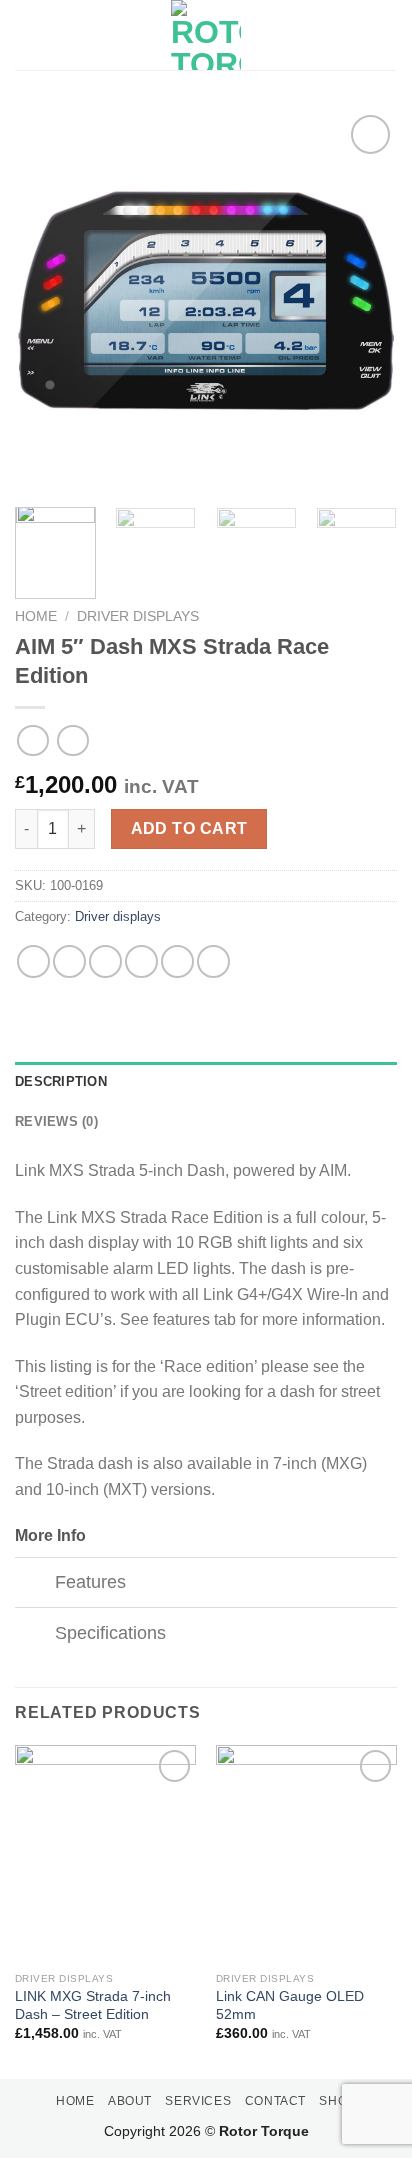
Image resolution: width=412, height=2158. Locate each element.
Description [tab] (61, 1081)
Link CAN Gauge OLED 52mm (290, 2005)
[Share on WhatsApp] (33, 961)
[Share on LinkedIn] (213, 961)
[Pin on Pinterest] (177, 961)
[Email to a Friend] (141, 961)
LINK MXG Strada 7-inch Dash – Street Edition (93, 2005)
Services (198, 2101)
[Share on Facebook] (69, 961)
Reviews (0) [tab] (56, 1121)
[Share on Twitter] (105, 961)
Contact (275, 2101)
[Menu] (27, 34)
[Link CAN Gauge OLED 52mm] (306, 1853)
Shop (337, 2101)
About (130, 2101)
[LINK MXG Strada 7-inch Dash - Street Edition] (105, 1853)
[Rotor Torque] (206, 35)
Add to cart (189, 828)
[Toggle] (34, 1584)
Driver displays (138, 616)
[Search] (389, 35)
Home (36, 616)
